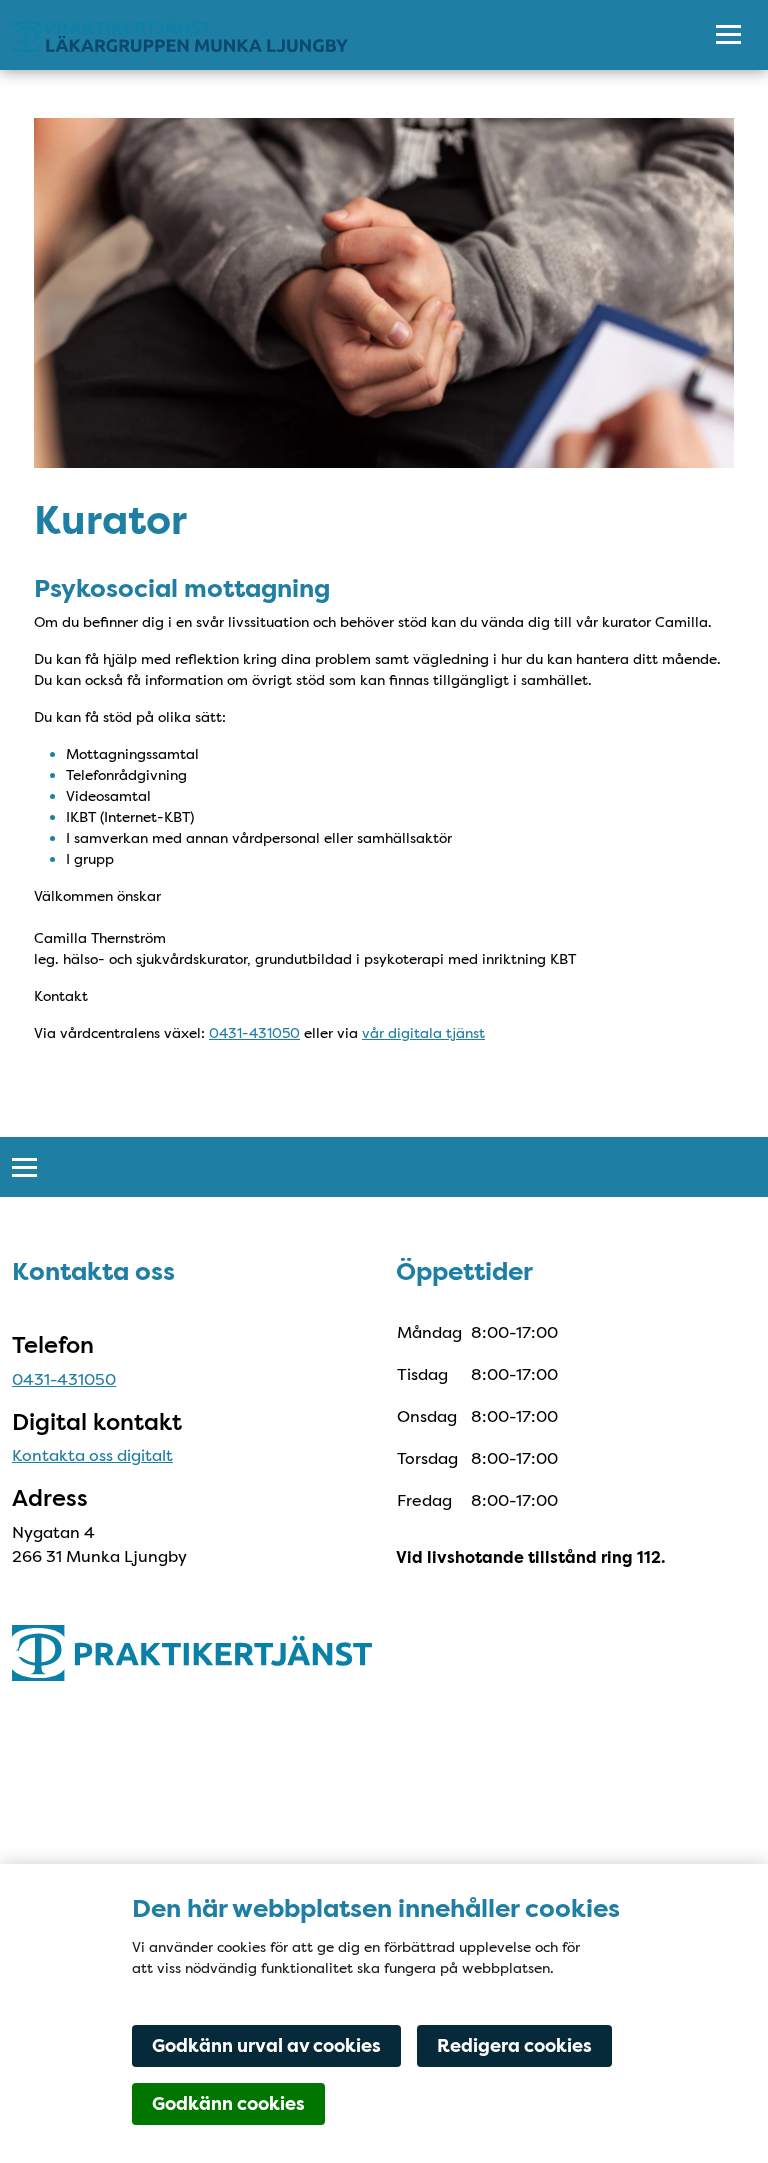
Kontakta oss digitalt (92, 1455)
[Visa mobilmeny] (728, 35)
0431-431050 (254, 1033)
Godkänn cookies (228, 2104)
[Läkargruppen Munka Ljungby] (341, 35)
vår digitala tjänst (423, 1033)
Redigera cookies (514, 2046)
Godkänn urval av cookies (266, 2046)
